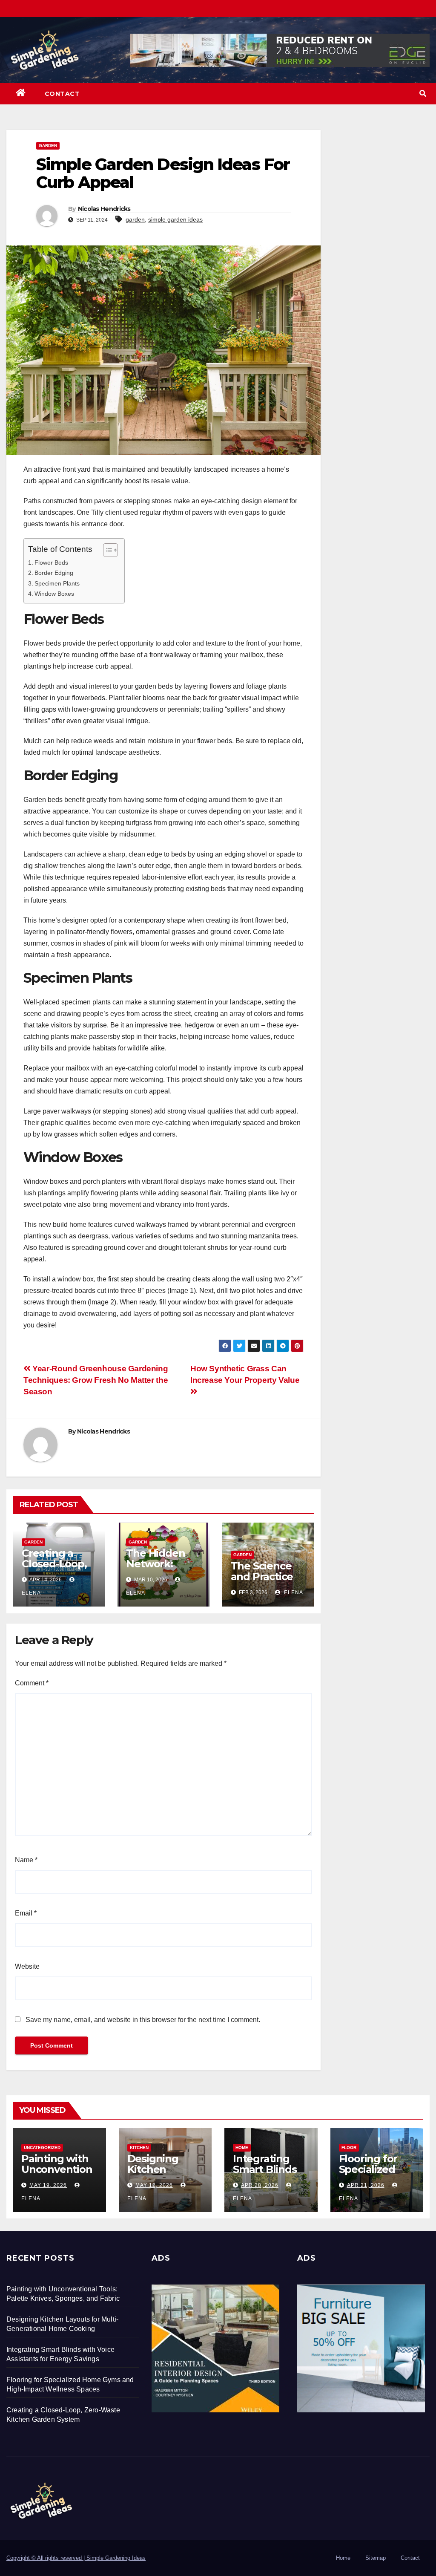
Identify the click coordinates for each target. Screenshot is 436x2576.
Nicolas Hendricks (104, 209)
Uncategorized (42, 2148)
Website (27, 1966)
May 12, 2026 (154, 2185)
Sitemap (376, 2558)
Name (26, 1860)
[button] (423, 94)
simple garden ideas (175, 219)
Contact (62, 94)
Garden (48, 146)
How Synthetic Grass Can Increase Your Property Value (246, 1374)
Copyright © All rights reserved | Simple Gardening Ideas (76, 2558)
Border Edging (54, 573)
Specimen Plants (57, 583)
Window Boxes (54, 594)
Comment (32, 1683)
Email (26, 1913)
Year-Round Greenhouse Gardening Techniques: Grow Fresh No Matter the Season (96, 1380)
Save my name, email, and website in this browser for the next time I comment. (143, 2020)
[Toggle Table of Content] (106, 550)
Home (242, 2148)
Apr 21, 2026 (366, 2185)
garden (135, 219)
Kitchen (139, 2148)
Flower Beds (51, 563)
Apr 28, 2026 (260, 2185)
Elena (293, 1592)
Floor (349, 2148)
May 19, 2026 (48, 2185)
